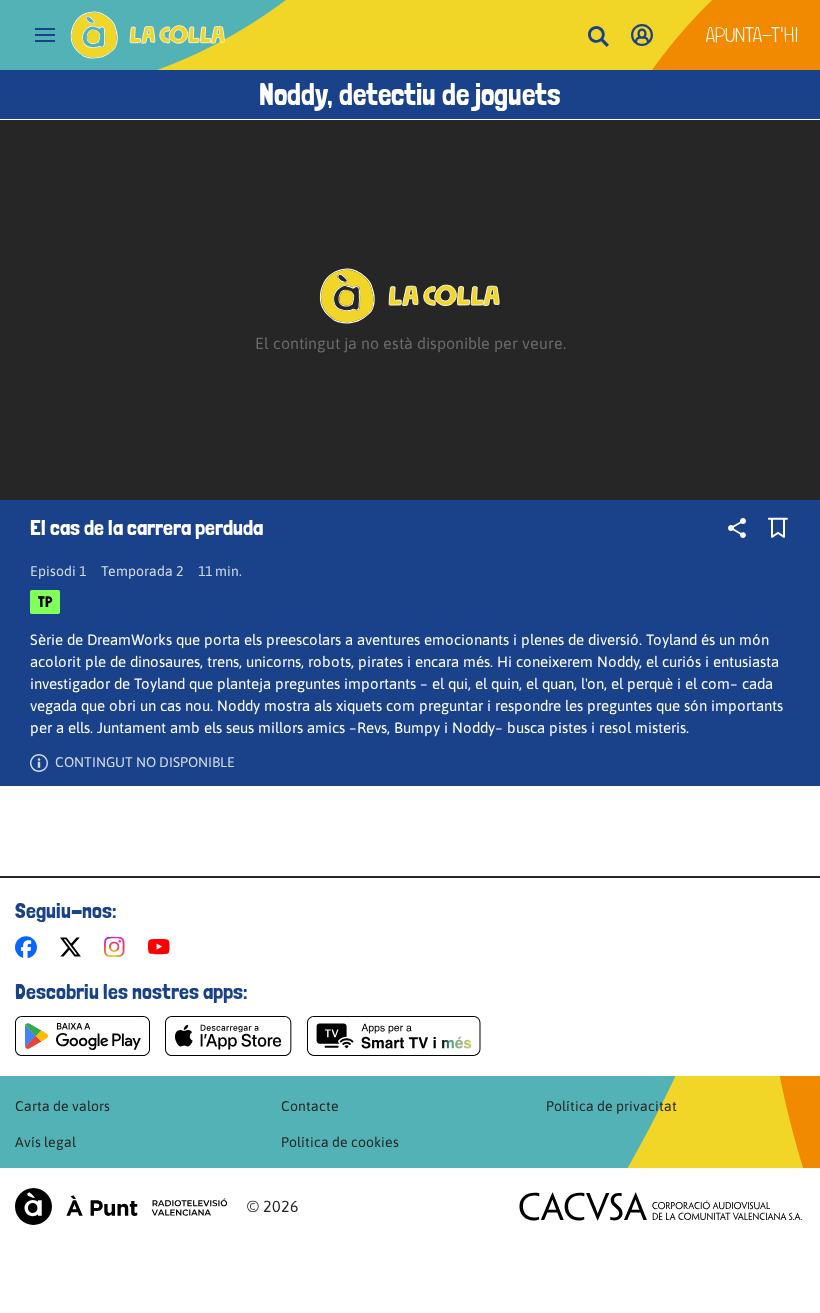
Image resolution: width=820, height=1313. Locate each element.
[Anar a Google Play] (82, 1036)
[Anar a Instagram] (118, 947)
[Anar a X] (74, 947)
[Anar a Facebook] (30, 947)
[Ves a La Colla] (148, 35)
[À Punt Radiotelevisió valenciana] (121, 1206)
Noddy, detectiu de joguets (410, 94)
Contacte (310, 1106)
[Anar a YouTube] (163, 947)
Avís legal (45, 1142)
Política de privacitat (611, 1106)
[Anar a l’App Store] (228, 1036)
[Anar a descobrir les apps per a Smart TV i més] (394, 1036)
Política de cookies (340, 1142)
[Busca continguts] (598, 37)
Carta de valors (62, 1106)
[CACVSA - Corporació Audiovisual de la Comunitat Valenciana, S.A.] (661, 1206)
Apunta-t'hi (752, 35)
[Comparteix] (737, 528)
